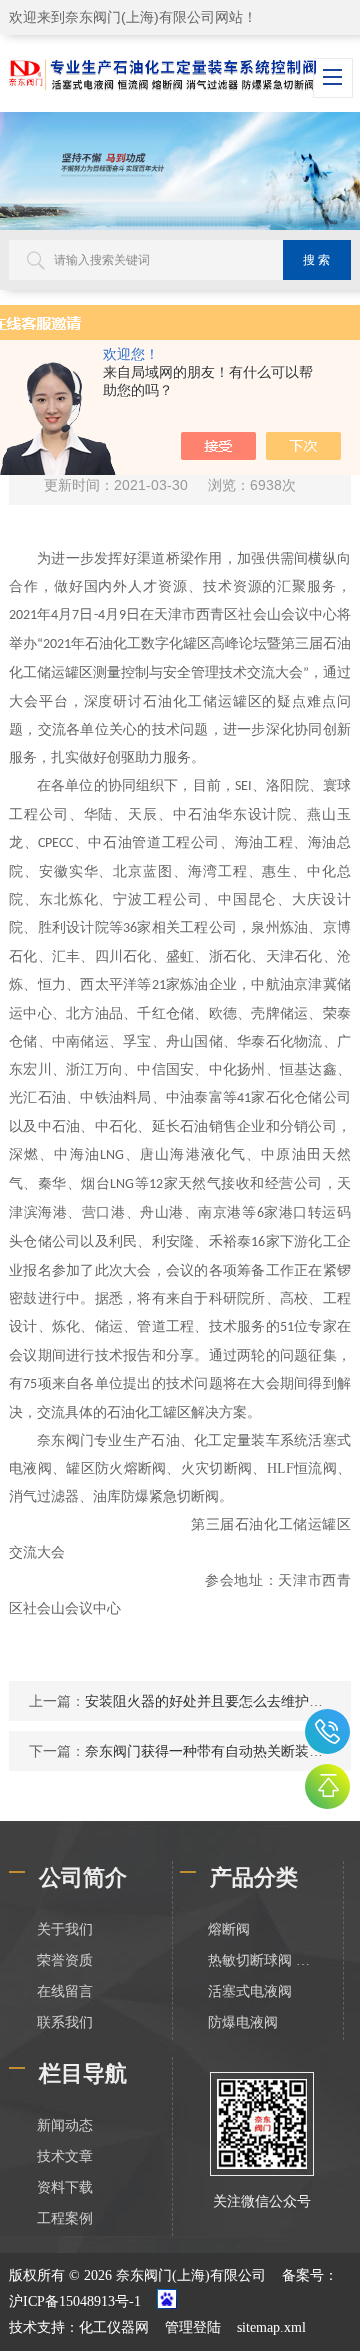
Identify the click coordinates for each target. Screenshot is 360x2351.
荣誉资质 (65, 1960)
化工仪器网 (114, 2327)
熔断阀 (229, 1929)
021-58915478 (327, 1731)
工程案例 (65, 2218)
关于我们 (65, 1929)
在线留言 (65, 1991)
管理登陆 (193, 2327)
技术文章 (65, 2156)
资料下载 (65, 2187)
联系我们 (65, 2022)
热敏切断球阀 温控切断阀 (262, 1960)
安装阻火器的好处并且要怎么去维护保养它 (218, 1701)
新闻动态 (65, 2125)
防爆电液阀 (243, 2022)
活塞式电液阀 (250, 1991)
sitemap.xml (271, 2327)
